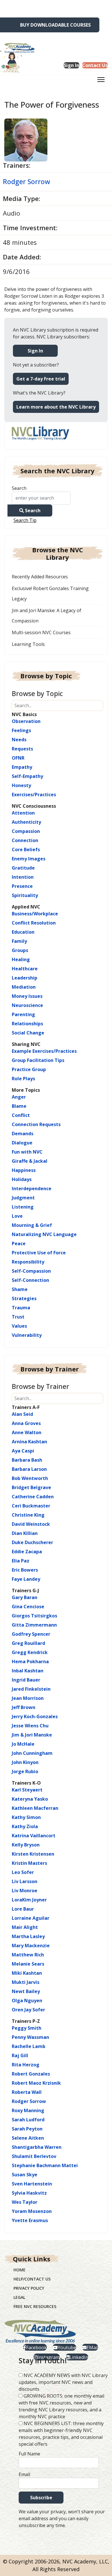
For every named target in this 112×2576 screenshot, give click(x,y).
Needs (19, 740)
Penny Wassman (30, 2037)
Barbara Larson (29, 1469)
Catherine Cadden (33, 1497)
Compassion (26, 831)
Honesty (21, 785)
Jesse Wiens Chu (30, 1726)
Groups (20, 950)
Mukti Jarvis (26, 1982)
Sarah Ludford (28, 2120)
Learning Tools (28, 644)
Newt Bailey (26, 1991)
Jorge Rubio (25, 1771)
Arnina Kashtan (29, 1442)
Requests (22, 749)
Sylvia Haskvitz (29, 2193)
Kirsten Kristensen (33, 1854)
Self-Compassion (31, 1271)
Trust (18, 1317)
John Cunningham (32, 1753)
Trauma (21, 1308)
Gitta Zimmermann (34, 1625)
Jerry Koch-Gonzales (35, 1716)
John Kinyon (25, 1762)
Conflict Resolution (34, 923)
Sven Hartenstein (32, 2184)
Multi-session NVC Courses (41, 632)
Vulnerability (27, 1335)
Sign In (35, 351)
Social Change (28, 1033)
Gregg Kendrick (30, 1652)
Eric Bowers (25, 1570)
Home (20, 2270)
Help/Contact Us (32, 2279)
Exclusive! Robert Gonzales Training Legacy (50, 594)
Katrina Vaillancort (34, 1836)
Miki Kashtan (27, 1973)
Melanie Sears (28, 1964)
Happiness (24, 1170)
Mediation (24, 987)
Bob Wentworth (30, 1478)
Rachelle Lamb (29, 2046)
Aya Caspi (23, 1451)
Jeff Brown (24, 1707)
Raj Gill (20, 2055)
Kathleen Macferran (35, 1808)
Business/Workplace (35, 914)
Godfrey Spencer (31, 1634)
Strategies (24, 1298)
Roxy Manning (28, 2110)
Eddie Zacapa (27, 1552)
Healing (21, 959)
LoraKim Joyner (29, 1900)
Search (19, 488)
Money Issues (27, 996)
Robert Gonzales (31, 2074)
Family (19, 941)
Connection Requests (36, 1124)
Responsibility (28, 1262)
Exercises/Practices (34, 795)
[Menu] (101, 81)
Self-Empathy (27, 776)
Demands (23, 1134)
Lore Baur (23, 1909)
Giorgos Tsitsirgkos (34, 1616)
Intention (23, 877)
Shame (20, 1289)
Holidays (22, 1179)
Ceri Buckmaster (31, 1506)
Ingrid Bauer (26, 1680)
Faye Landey (26, 1579)
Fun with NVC (27, 1152)
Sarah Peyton (27, 2129)
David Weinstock (31, 1524)
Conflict (21, 1115)
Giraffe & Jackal (30, 1161)
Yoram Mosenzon (32, 2211)
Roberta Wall (27, 2092)
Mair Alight (25, 1927)
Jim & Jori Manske (32, 1735)
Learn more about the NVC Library (56, 407)
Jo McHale (23, 1744)
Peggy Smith (27, 2028)
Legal (19, 2297)
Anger (19, 1097)
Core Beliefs (26, 850)
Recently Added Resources (40, 577)
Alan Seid (22, 1414)
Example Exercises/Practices (44, 1051)
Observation (26, 721)
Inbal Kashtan (28, 1671)
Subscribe (41, 2498)
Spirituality (25, 895)
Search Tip (25, 520)
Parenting (23, 1014)
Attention (23, 813)
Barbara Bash (27, 1460)
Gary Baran (25, 1597)
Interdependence (32, 1189)
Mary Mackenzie (31, 1946)
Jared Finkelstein (31, 1689)
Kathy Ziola (25, 1826)
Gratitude (23, 868)
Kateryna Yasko (30, 1799)
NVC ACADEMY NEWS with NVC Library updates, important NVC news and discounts (63, 2382)
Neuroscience (27, 1005)
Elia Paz (21, 1561)
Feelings (21, 730)
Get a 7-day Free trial (41, 379)
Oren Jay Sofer (28, 2010)
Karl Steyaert (27, 1790)
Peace (19, 1243)
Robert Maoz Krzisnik (36, 2083)
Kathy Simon (26, 1817)
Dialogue (22, 1143)
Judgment (23, 1198)
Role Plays (23, 1079)
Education (23, 932)
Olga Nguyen (27, 2001)
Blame (19, 1106)
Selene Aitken (28, 2138)
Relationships (27, 1024)
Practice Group (29, 1069)
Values (19, 1326)
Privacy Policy (29, 2288)
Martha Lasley (28, 1936)
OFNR (18, 758)
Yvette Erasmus (30, 2220)
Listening (23, 1207)
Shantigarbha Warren (37, 2147)
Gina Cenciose (28, 1607)
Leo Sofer (23, 1872)
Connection (25, 840)
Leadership (25, 978)
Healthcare (25, 969)
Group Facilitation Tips (38, 1060)
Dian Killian (25, 1533)
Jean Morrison (28, 1698)
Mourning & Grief (32, 1225)
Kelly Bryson (26, 1845)
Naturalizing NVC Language (44, 1234)
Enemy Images (29, 859)
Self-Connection (30, 1280)
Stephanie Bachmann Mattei (45, 2165)
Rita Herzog (26, 2065)
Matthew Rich (28, 1955)
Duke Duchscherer (32, 1542)
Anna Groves (26, 1423)
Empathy (22, 767)
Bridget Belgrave (31, 1487)
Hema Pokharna (30, 1662)
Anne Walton (27, 1432)
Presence (22, 886)
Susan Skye (25, 2175)
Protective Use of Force (39, 1253)
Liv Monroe (25, 1891)
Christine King (28, 1515)
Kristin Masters (29, 1863)
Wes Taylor (25, 2202)
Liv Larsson (25, 1881)
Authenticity (26, 822)
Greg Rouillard (28, 1643)
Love (17, 1216)
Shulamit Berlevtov (34, 2156)
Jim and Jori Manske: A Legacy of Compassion (47, 616)
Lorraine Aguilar (31, 1918)
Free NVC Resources (35, 2306)
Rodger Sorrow (26, 182)
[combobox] (41, 498)
